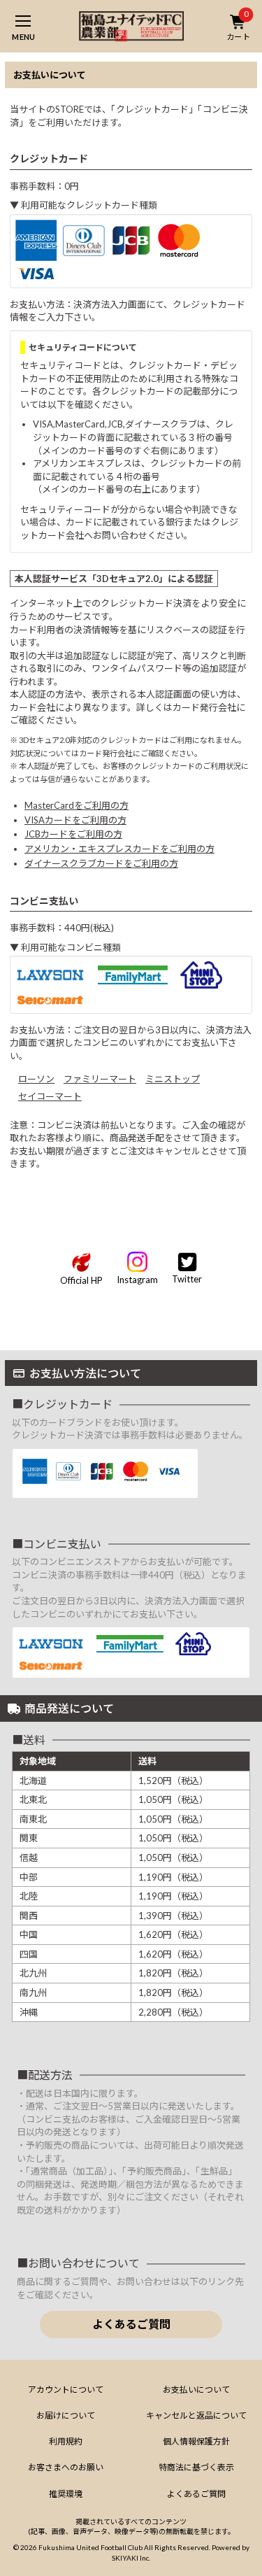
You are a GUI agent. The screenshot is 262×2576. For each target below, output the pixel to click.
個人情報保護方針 (196, 2441)
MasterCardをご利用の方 (77, 805)
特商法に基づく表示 (196, 2467)
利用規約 (66, 2441)
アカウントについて (66, 2390)
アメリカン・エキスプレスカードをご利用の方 (119, 849)
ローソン (36, 1079)
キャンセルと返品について (196, 2415)
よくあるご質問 (131, 2324)
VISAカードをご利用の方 (75, 820)
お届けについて (66, 2415)
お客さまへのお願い (66, 2467)
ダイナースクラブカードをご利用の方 (101, 863)
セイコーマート (50, 1096)
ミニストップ (173, 1079)
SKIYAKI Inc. (131, 2558)
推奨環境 (66, 2494)
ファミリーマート (100, 1079)
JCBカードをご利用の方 (73, 834)
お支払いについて (196, 2390)
